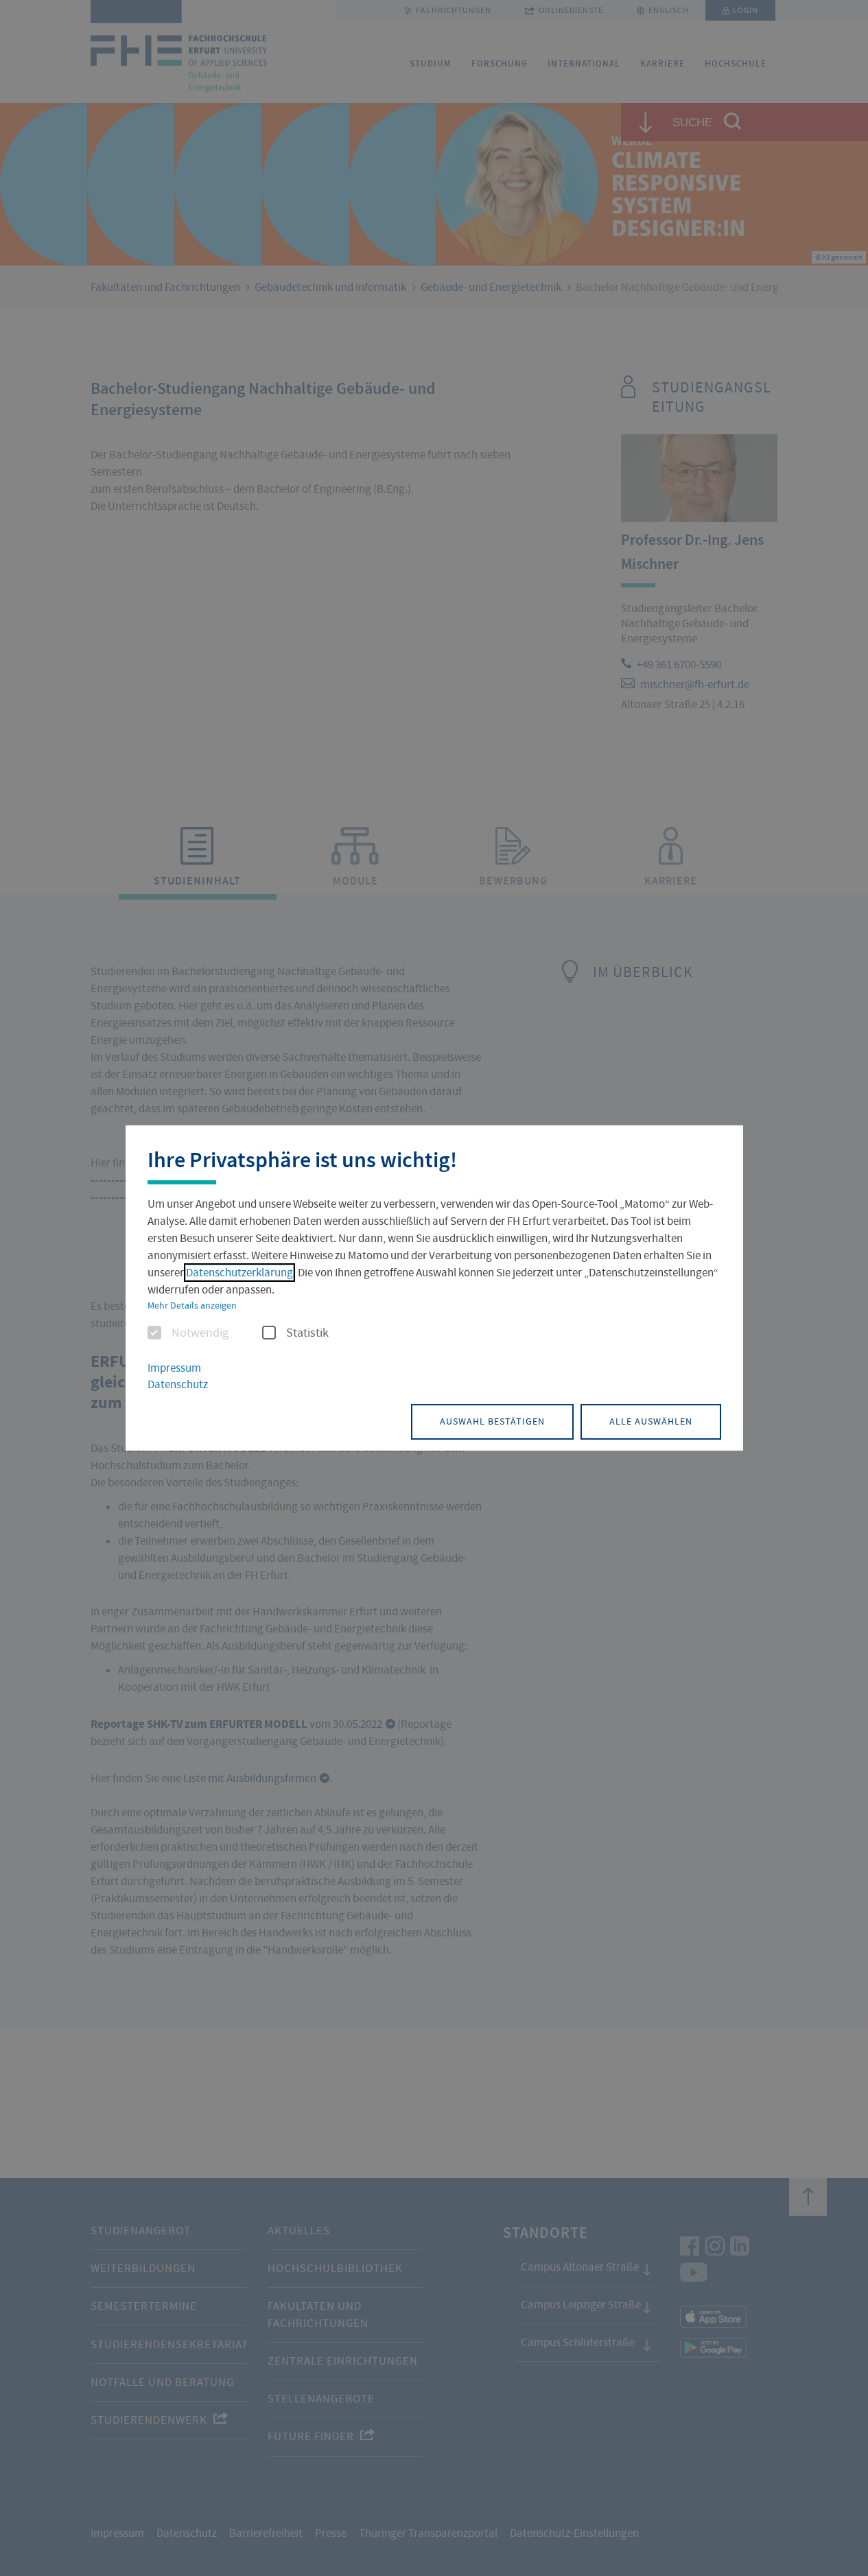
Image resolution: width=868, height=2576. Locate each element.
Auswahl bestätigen (492, 1421)
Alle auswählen (651, 1421)
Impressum (174, 1368)
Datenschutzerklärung (239, 1273)
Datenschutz (178, 1384)
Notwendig (200, 1333)
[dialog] (434, 1288)
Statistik (307, 1333)
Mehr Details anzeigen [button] (192, 1305)
